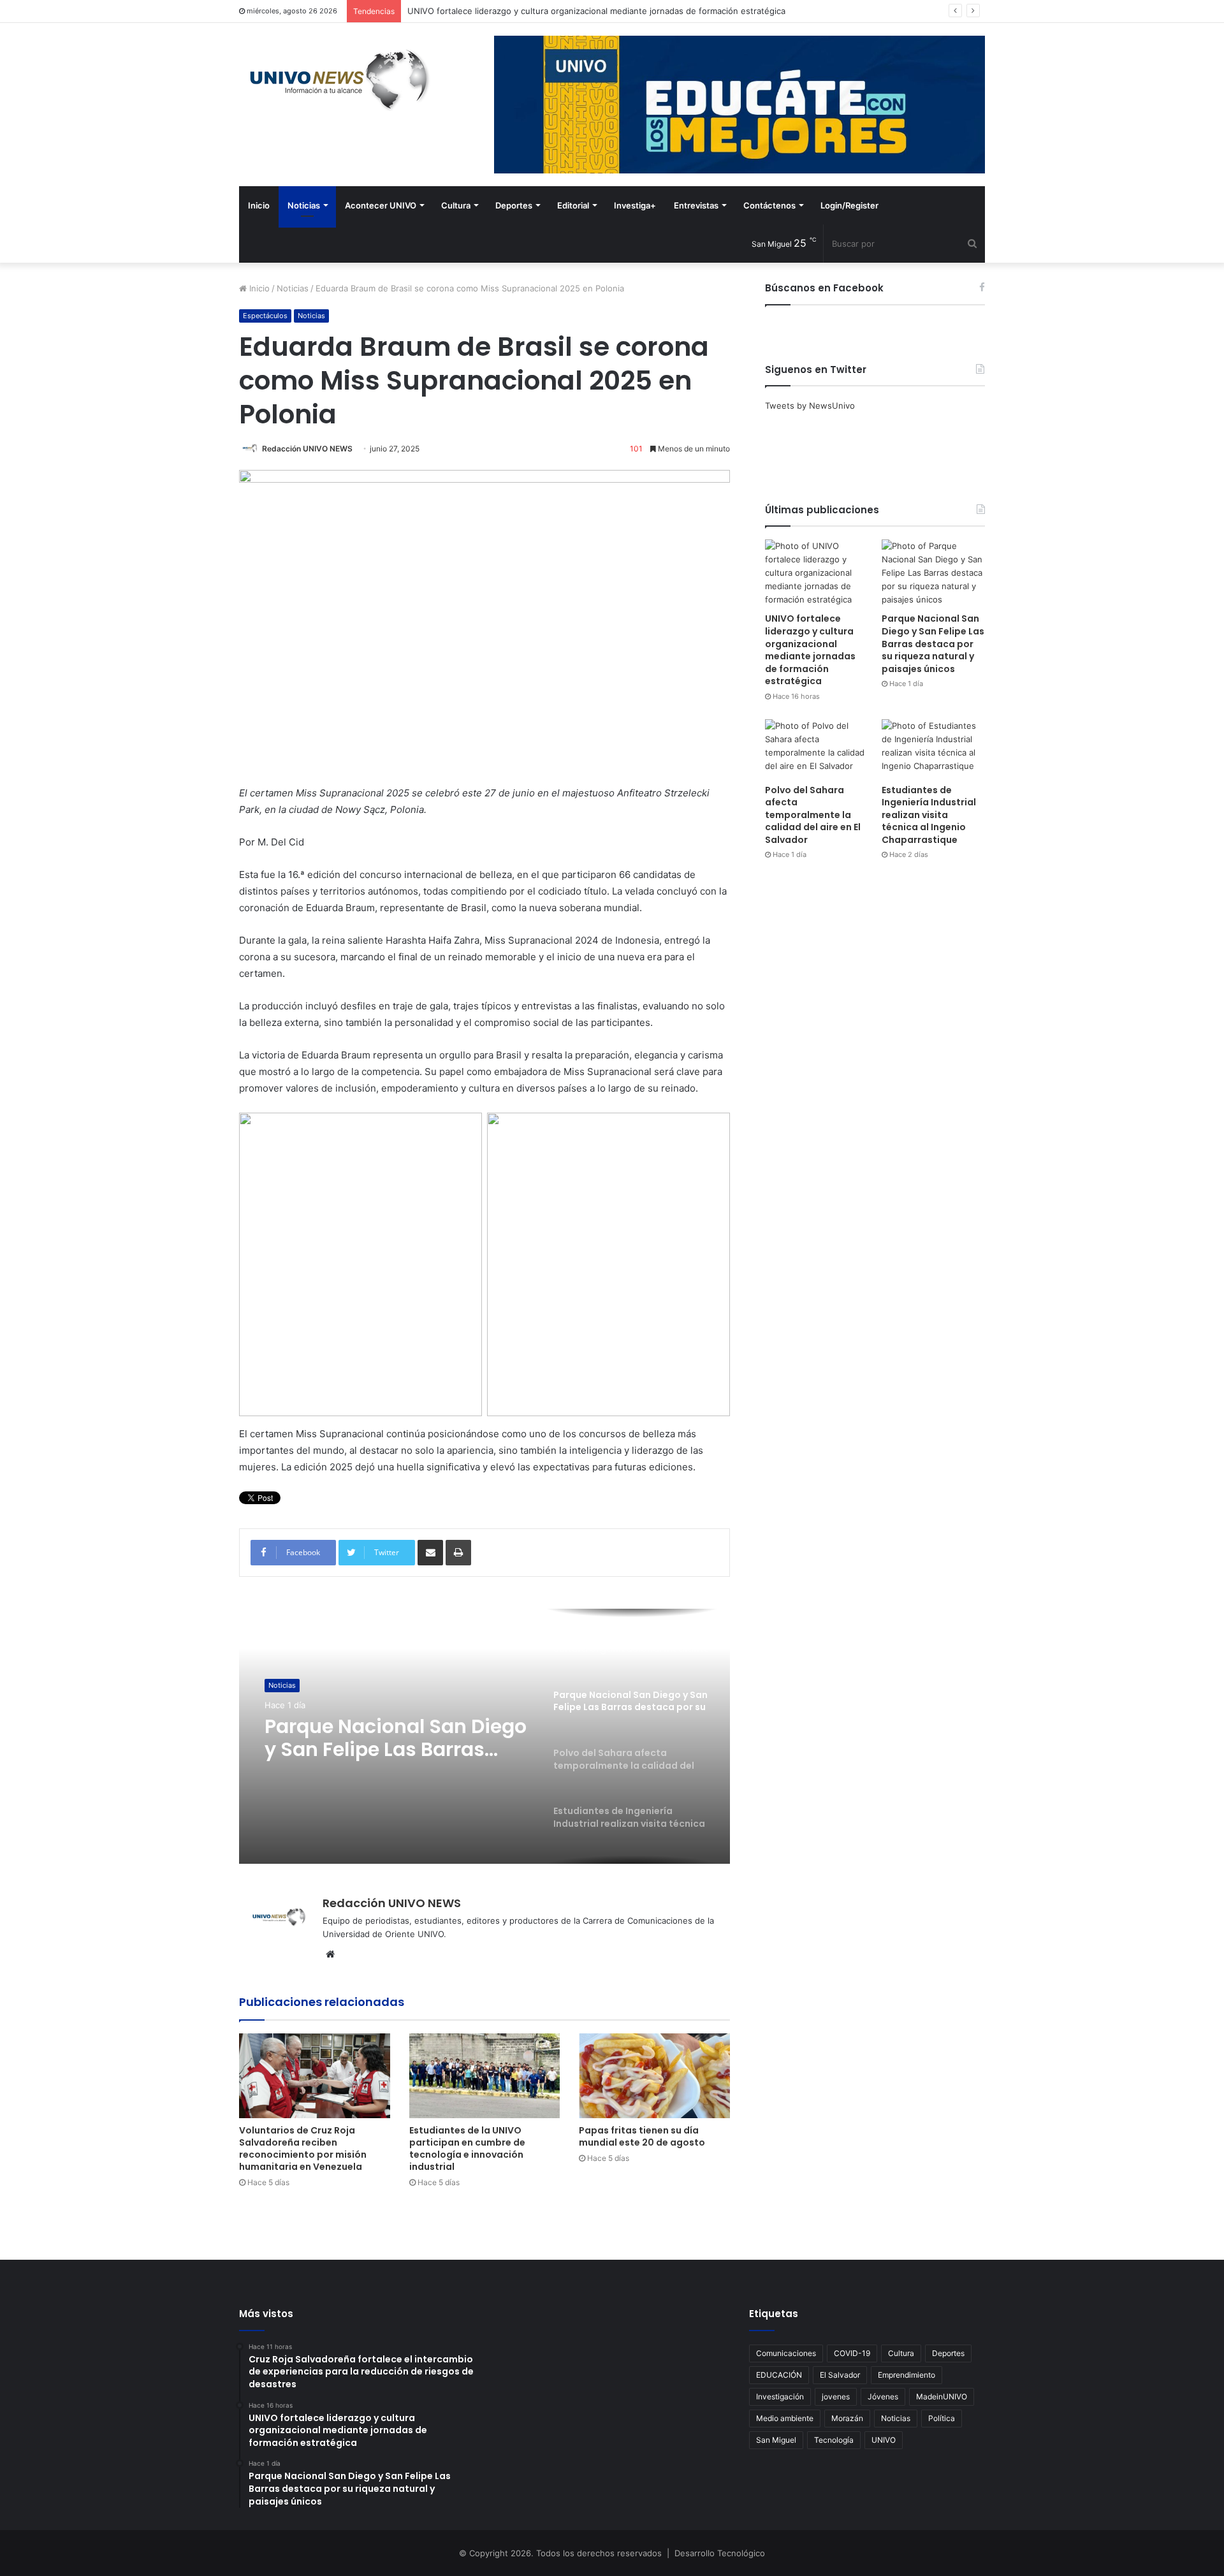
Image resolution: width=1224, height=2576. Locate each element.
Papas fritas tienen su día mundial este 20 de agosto (642, 2136)
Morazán (847, 2418)
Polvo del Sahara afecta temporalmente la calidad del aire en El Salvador (391, 1738)
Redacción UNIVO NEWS (307, 449)
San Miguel (776, 2440)
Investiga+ (635, 205)
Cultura (456, 205)
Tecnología (834, 2440)
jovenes (836, 2397)
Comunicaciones (786, 2353)
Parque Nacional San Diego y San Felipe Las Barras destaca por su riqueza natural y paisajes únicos (933, 643)
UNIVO (884, 2440)
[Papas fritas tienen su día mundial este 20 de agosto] (654, 2076)
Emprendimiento (907, 2375)
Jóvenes (883, 2397)
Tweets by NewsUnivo (810, 406)
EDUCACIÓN (779, 2375)
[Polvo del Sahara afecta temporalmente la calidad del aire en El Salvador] (817, 748)
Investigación (780, 2397)
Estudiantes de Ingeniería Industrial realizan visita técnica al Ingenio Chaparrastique (929, 815)
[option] (484, 1736)
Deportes (514, 205)
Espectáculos (265, 316)
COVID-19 (852, 2353)
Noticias (304, 205)
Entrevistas (696, 205)
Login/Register (849, 205)
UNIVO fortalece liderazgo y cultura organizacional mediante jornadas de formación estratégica (810, 650)
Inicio (259, 205)
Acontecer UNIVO (381, 205)
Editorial (573, 205)
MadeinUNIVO (942, 2397)
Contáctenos (769, 205)
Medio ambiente (785, 2418)
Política (942, 2418)
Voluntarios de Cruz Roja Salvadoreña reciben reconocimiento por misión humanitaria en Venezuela (303, 2148)
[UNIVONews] (335, 80)
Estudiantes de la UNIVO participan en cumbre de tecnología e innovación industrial (467, 2148)
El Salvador (840, 2375)
